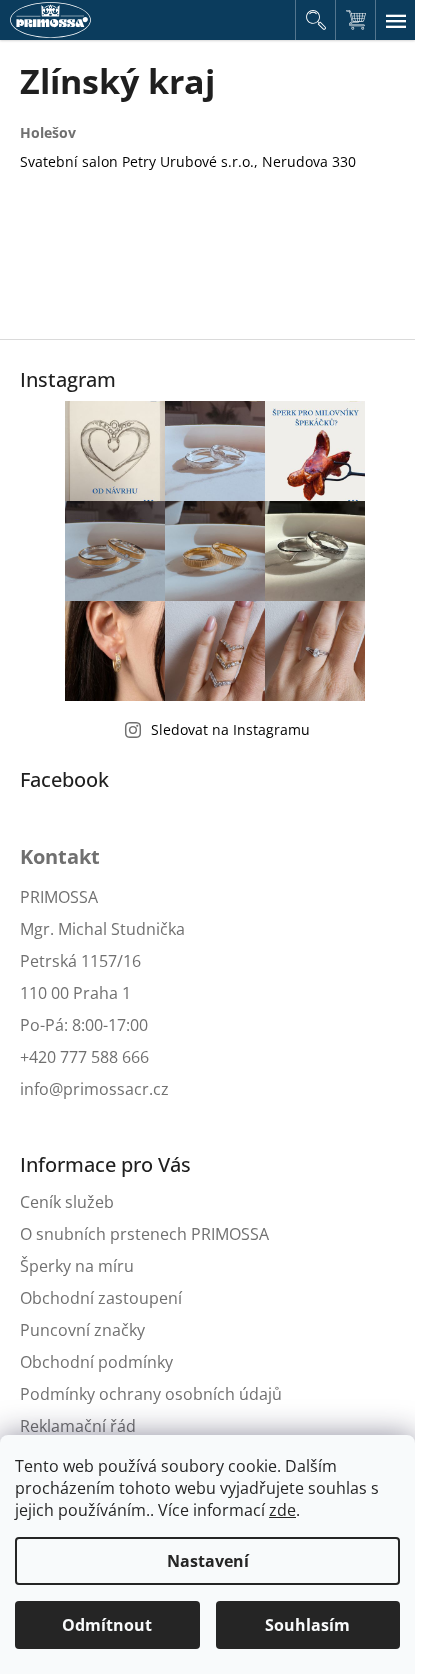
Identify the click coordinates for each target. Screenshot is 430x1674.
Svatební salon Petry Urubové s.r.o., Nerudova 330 (188, 161)
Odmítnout (107, 1625)
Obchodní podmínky (96, 1362)
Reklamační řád (78, 1426)
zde (282, 1510)
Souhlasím (307, 1625)
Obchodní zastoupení (101, 1298)
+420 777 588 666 (84, 1057)
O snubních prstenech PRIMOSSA (144, 1234)
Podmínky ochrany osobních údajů (151, 1394)
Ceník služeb (67, 1202)
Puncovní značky (82, 1330)
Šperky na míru (77, 1266)
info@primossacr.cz (94, 1089)
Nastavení (208, 1561)
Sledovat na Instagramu (230, 729)
